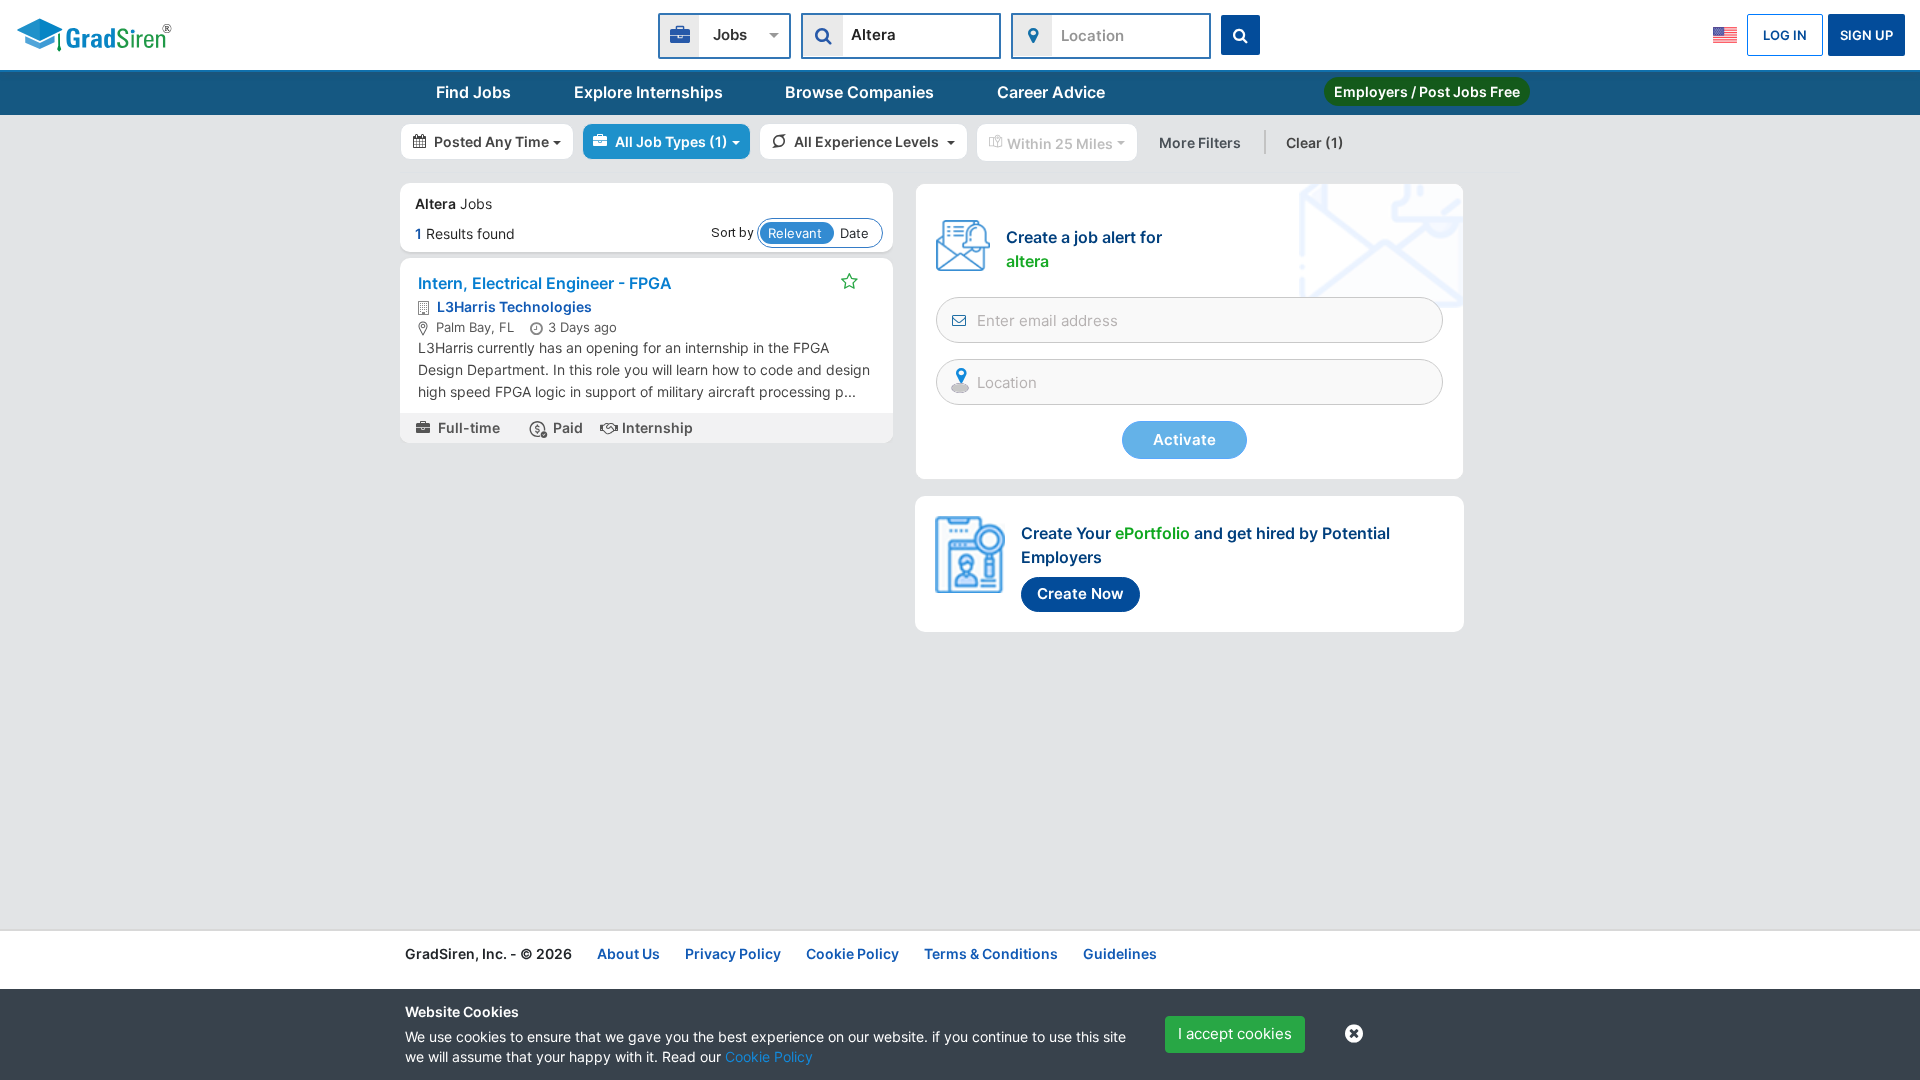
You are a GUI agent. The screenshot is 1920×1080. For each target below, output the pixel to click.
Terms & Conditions (991, 953)
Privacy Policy (733, 953)
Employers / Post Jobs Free (1427, 91)
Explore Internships (648, 92)
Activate (1184, 439)
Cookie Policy (769, 1056)
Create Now (1080, 593)
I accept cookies (1235, 1033)
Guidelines (1120, 953)
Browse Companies (859, 92)
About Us (628, 953)
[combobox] (724, 33)
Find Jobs (473, 92)
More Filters (1200, 142)
